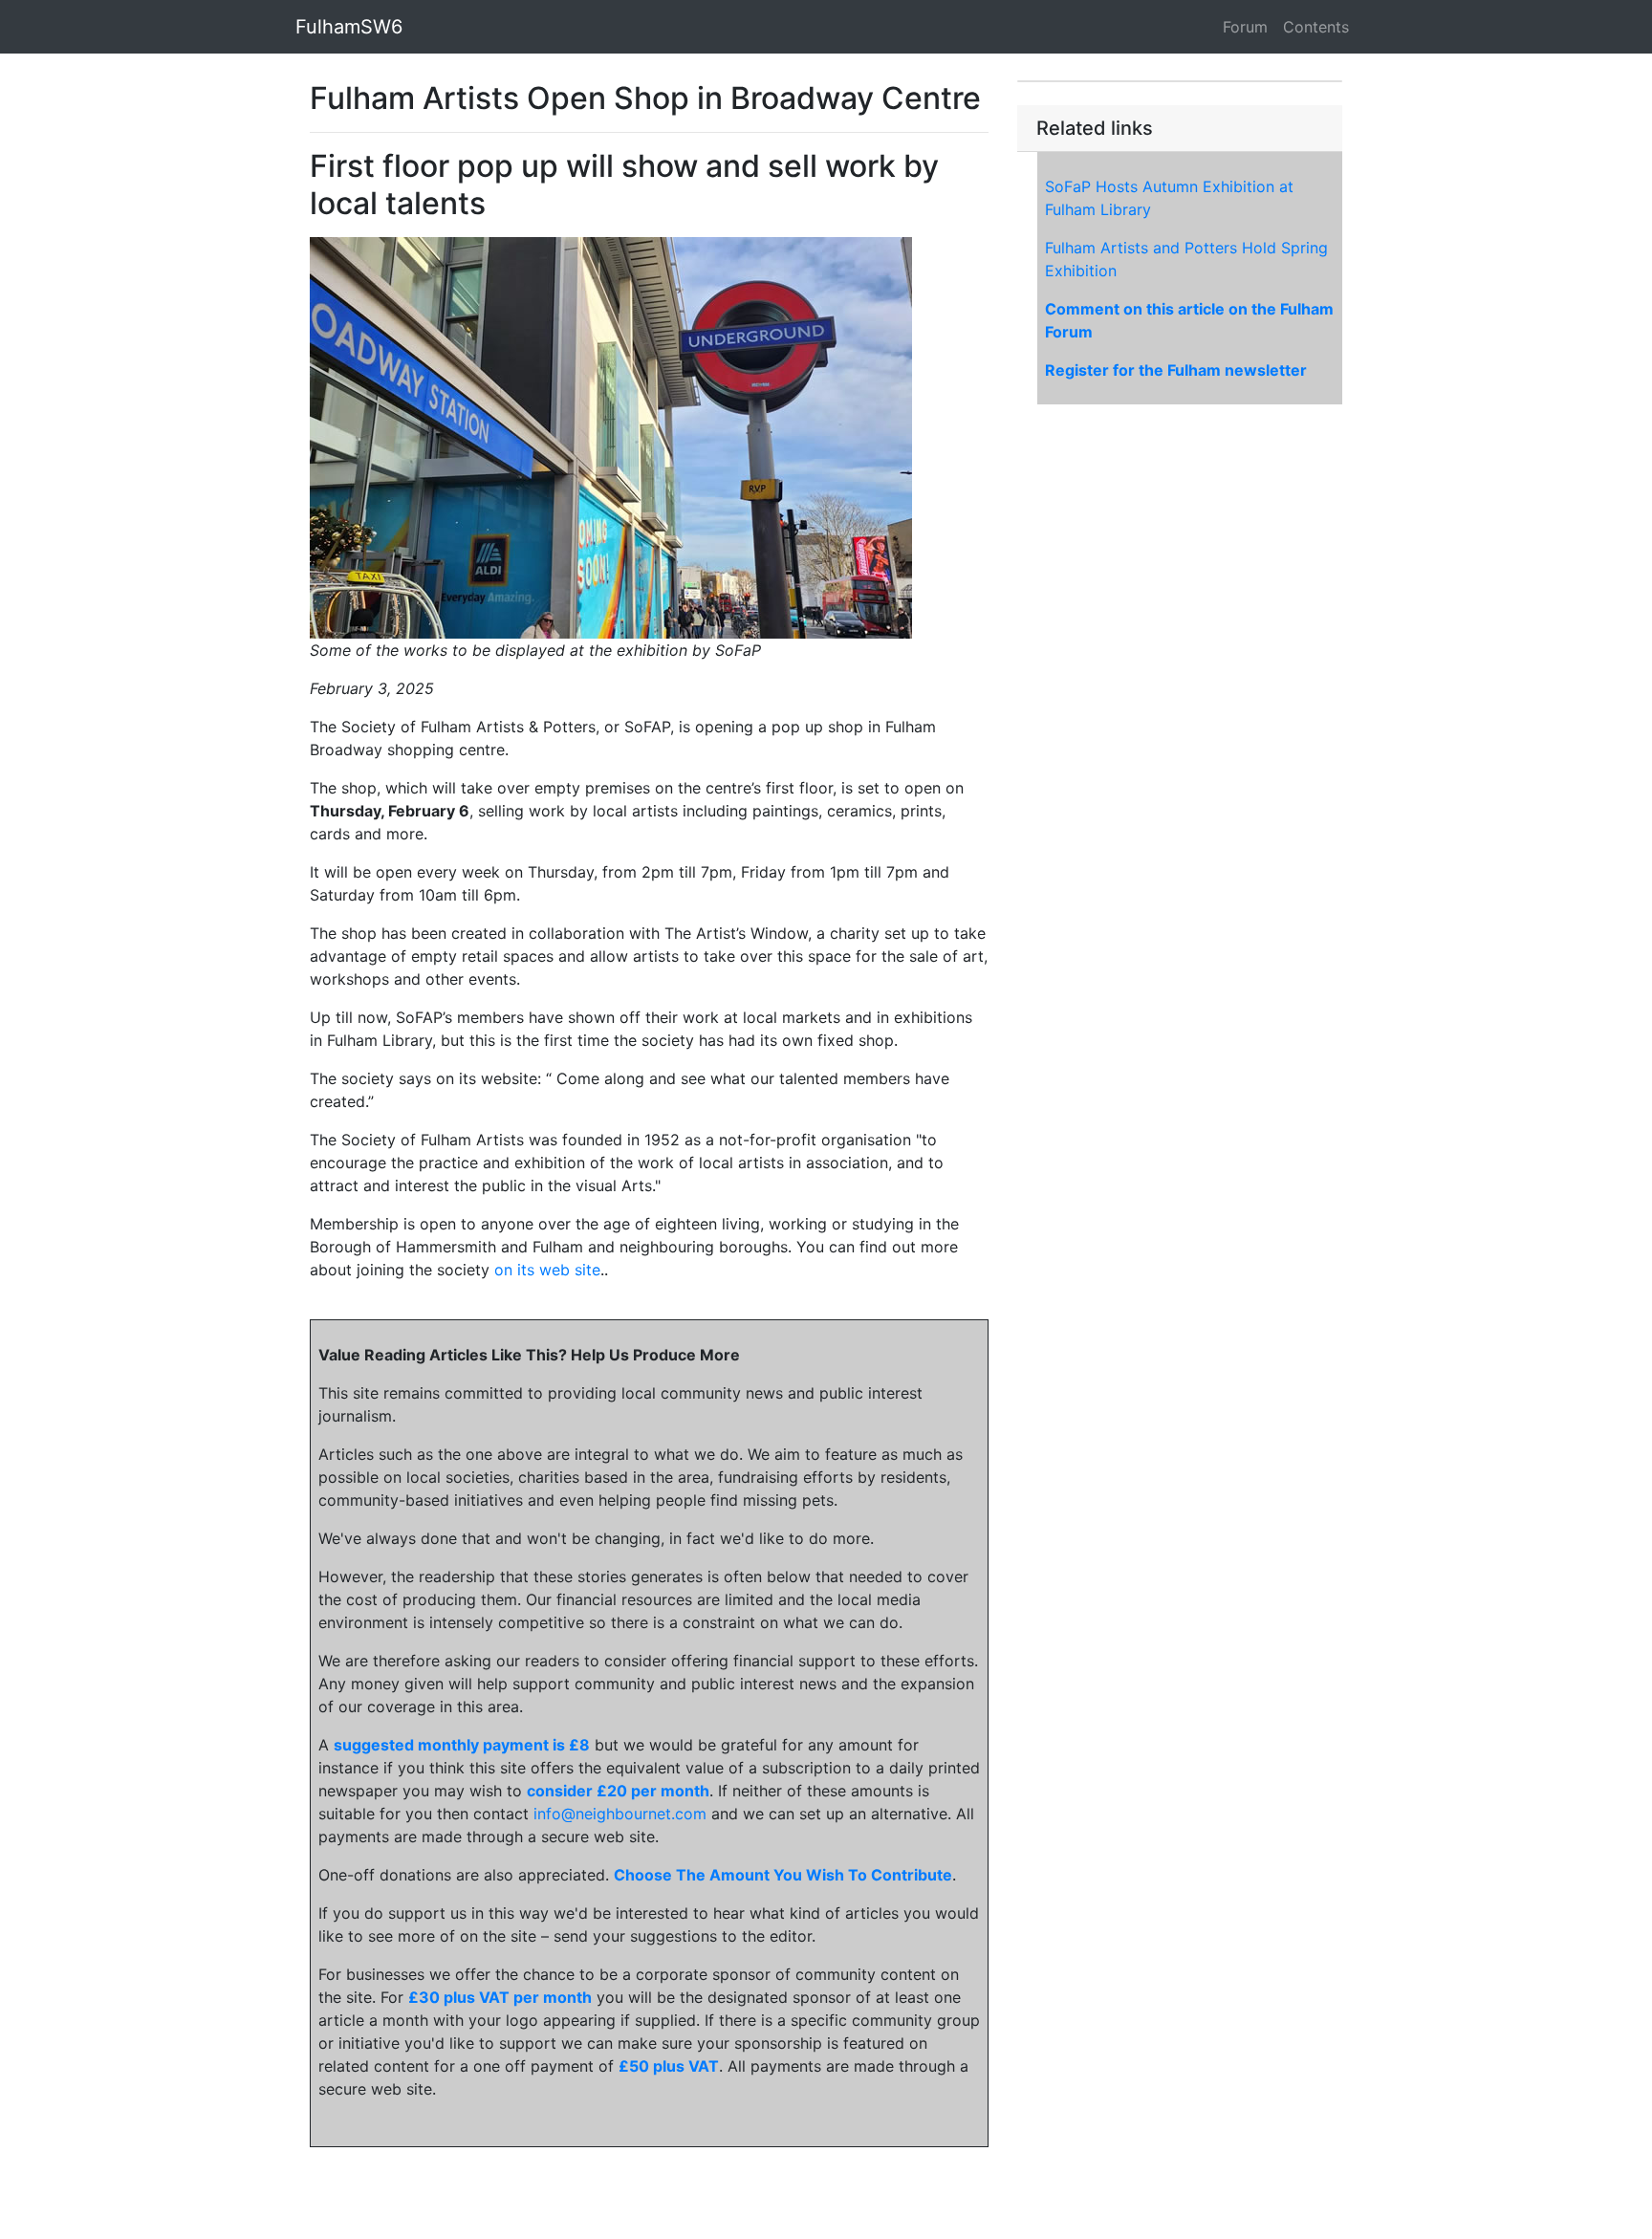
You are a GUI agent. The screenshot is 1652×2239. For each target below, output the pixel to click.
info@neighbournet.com (620, 1814)
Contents (1316, 27)
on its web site (547, 1270)
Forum (1245, 27)
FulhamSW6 (349, 27)
